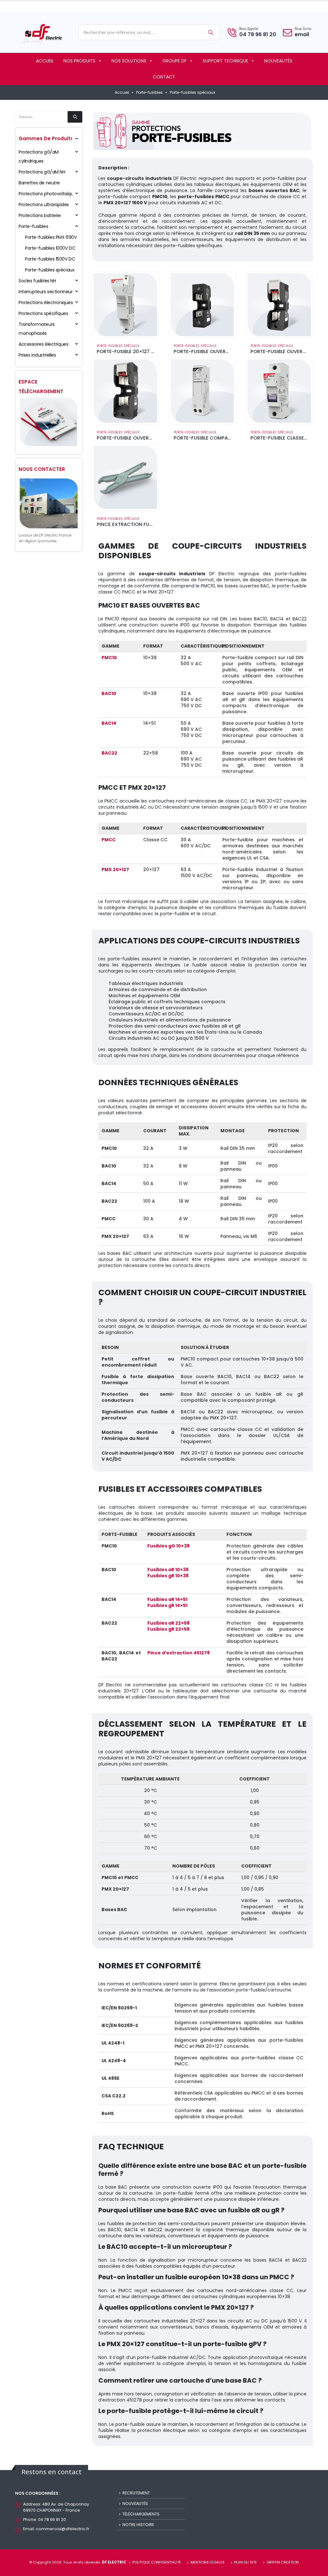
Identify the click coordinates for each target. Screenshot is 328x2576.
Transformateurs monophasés (37, 329)
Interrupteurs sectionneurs (47, 292)
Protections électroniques (46, 303)
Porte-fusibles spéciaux (118, 346)
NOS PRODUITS (79, 61)
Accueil (122, 92)
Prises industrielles (37, 355)
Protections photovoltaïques (49, 194)
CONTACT (164, 77)
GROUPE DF (175, 61)
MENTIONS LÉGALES (208, 2562)
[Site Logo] (42, 34)
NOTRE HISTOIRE (138, 2525)
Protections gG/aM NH (42, 172)
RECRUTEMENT (136, 2493)
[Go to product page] (126, 305)
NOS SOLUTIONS (129, 61)
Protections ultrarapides (44, 205)
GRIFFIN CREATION (283, 2562)
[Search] (211, 32)
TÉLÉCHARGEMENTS (141, 2514)
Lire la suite (148, 282)
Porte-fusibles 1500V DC (50, 259)
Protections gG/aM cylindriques (39, 157)
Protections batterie (40, 215)
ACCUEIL (45, 61)
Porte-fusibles (149, 92)
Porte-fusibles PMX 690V (51, 237)
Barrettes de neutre (39, 183)
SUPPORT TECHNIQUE (225, 61)
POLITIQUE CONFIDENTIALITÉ (157, 2562)
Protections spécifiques (43, 313)
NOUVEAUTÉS (278, 61)
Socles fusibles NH (37, 281)
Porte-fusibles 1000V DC (50, 248)
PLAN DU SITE (246, 2562)
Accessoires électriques (43, 344)
